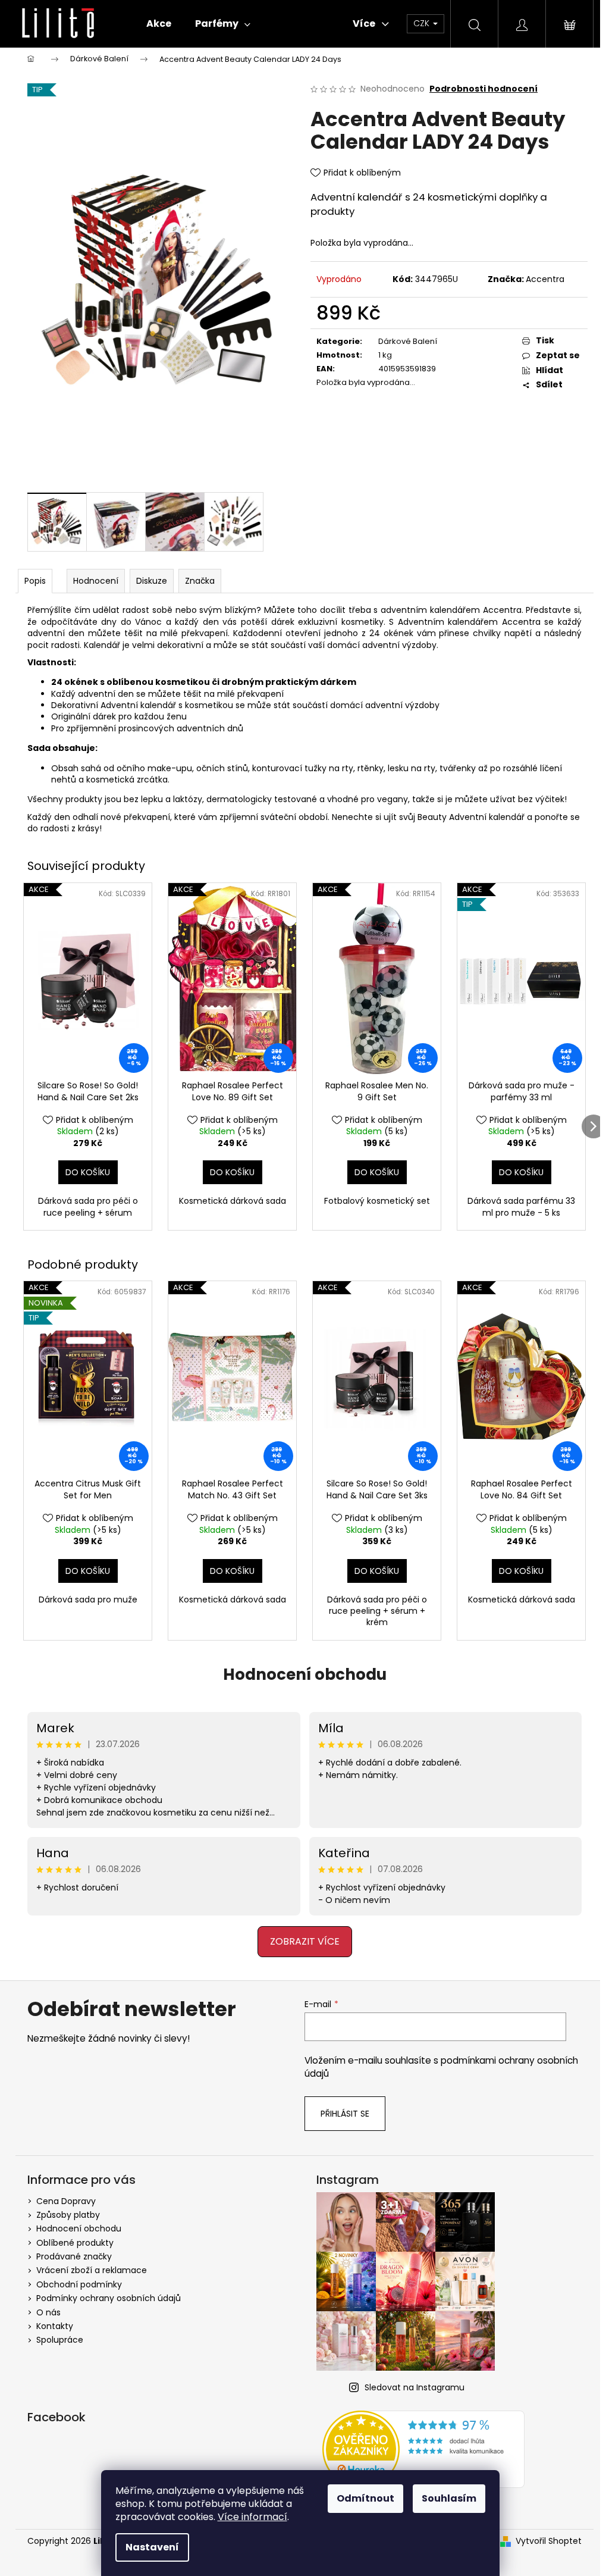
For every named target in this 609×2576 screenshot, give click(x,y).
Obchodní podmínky (75, 2281)
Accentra (540, 279)
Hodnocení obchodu (300, 1672)
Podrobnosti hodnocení (479, 89)
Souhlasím (449, 2498)
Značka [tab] (196, 580)
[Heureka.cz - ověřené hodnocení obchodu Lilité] (419, 2446)
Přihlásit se (341, 2111)
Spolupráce (56, 2337)
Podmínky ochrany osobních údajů (104, 2296)
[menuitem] (155, 24)
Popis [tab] (32, 580)
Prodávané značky (70, 2254)
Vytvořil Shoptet (544, 2538)
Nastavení (152, 2547)
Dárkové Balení (403, 341)
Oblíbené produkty (71, 2240)
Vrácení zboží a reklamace (87, 2268)
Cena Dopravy (62, 2198)
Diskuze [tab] (148, 580)
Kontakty (51, 2323)
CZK (418, 23)
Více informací (252, 2517)
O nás (44, 2309)
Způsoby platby (64, 2212)
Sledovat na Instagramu (410, 2384)
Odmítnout (365, 2498)
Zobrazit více (300, 1938)
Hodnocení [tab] (92, 580)
